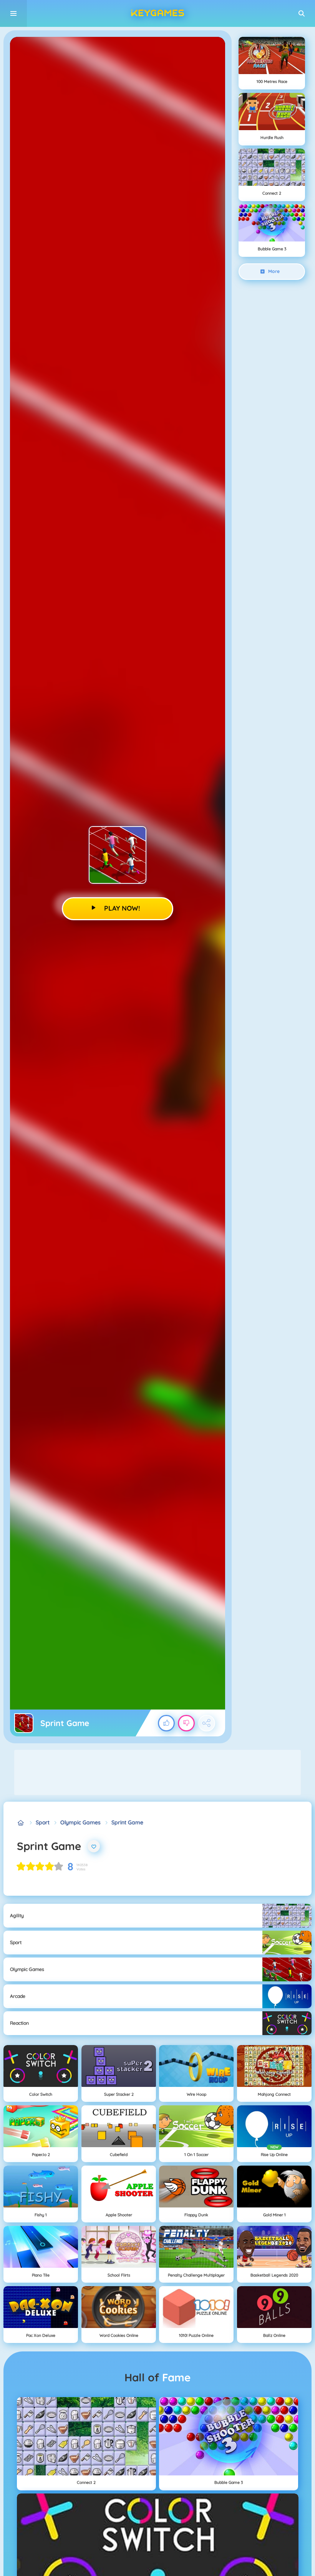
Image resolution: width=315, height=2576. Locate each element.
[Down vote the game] (186, 1723)
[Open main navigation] (13, 13)
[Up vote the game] (166, 1723)
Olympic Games (80, 1822)
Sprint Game (127, 1822)
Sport (43, 1822)
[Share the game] (207, 1723)
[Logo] (157, 13)
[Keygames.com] (21, 1823)
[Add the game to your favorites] (94, 1846)
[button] (302, 13)
